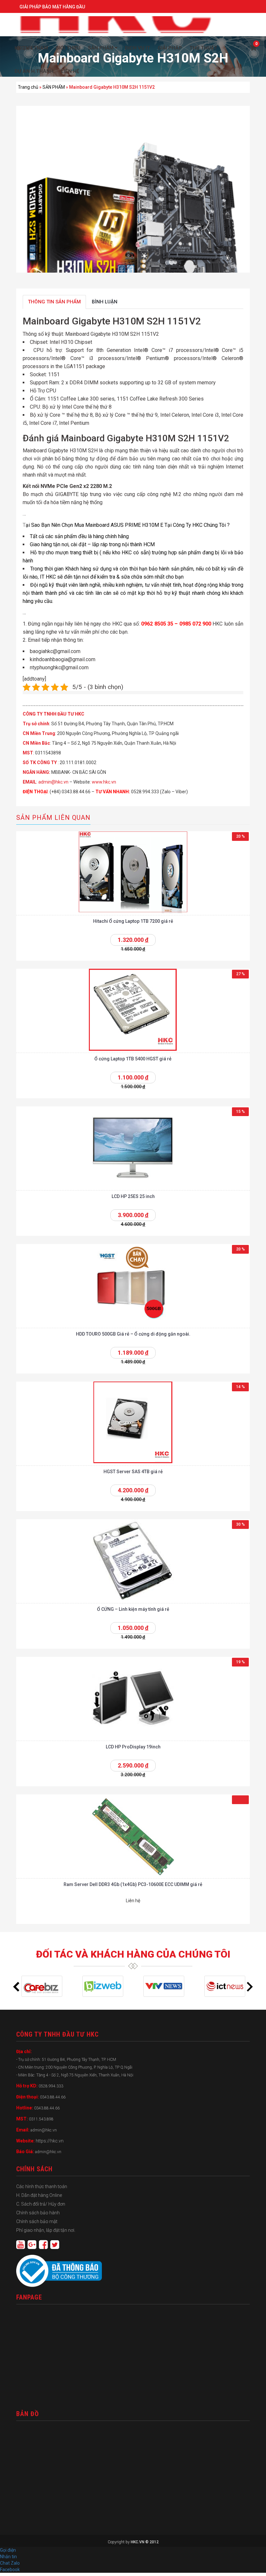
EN (26, 48)
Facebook (10, 2570)
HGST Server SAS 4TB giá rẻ (133, 1472)
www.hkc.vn (104, 782)
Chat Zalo (11, 2563)
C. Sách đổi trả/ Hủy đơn (41, 2204)
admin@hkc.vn (53, 782)
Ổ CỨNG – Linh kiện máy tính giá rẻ (133, 1609)
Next (250, 1987)
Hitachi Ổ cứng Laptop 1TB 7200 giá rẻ (133, 921)
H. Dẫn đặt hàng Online (39, 2195)
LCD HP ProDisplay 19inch (133, 1747)
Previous (16, 1987)
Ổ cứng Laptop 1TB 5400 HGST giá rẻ (133, 1059)
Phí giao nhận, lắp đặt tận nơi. (46, 2230)
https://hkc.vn (50, 2141)
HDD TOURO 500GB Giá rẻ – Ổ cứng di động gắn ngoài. (133, 1334)
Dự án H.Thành (34, 71)
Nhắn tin (8, 2557)
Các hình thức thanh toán (42, 2186)
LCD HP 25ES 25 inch (133, 1196)
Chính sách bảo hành (38, 2213)
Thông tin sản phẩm (54, 302)
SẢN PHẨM (54, 87)
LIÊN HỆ (70, 71)
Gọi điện (8, 2550)
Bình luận (105, 302)
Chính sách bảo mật (37, 2221)
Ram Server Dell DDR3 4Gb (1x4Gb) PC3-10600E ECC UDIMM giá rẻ (133, 1884)
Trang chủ (28, 87)
